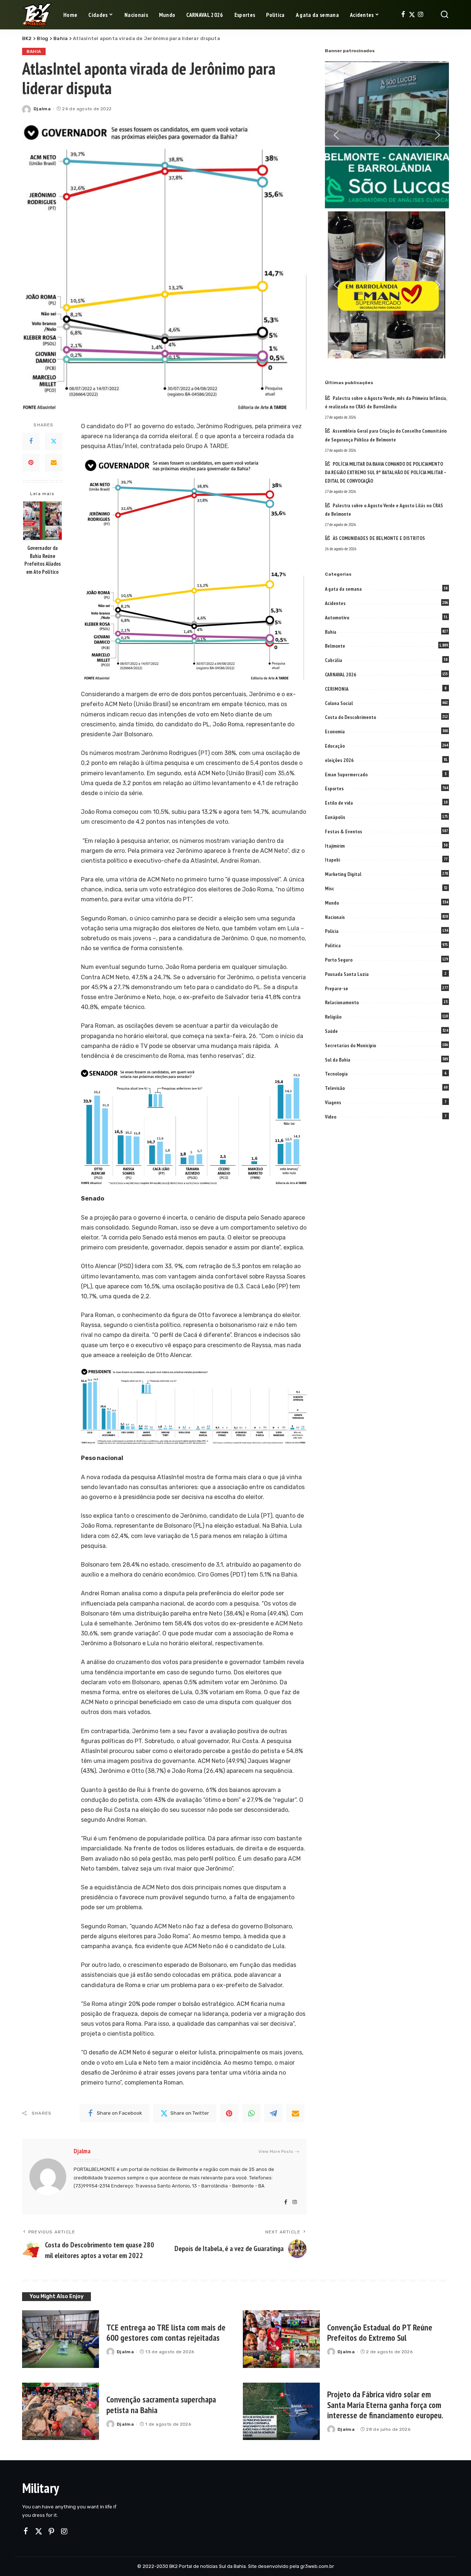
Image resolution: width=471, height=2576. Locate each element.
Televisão (335, 1088)
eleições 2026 (339, 760)
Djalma (42, 109)
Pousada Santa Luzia (347, 974)
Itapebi (332, 860)
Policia (332, 931)
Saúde (331, 1031)
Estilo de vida (339, 803)
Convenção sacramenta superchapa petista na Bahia (161, 2405)
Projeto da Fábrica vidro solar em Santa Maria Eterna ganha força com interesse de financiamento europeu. (385, 2405)
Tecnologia (336, 1074)
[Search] (445, 15)
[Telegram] (273, 2113)
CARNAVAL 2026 (341, 675)
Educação (335, 746)
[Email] (54, 462)
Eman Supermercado (346, 774)
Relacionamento (342, 1002)
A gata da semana (343, 589)
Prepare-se (337, 988)
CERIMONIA (337, 689)
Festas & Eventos (343, 831)
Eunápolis (335, 817)
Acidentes (335, 603)
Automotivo (337, 618)
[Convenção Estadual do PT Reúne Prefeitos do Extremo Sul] (281, 2339)
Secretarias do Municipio (350, 1045)
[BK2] (37, 15)
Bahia (34, 51)
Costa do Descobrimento (350, 717)
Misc (330, 888)
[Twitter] (412, 15)
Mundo (332, 903)
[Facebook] (403, 15)
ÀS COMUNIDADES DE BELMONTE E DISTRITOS (379, 538)
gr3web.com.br (317, 2566)
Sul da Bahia (338, 1060)
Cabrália (334, 660)
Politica (333, 945)
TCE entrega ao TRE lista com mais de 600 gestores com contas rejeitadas (166, 2333)
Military (40, 2488)
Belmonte (335, 646)
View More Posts (276, 2151)
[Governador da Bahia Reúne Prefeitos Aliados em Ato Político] (43, 521)
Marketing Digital (343, 874)
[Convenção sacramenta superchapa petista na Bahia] (61, 2412)
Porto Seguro (339, 960)
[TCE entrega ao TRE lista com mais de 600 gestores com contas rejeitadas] (61, 2339)
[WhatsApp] (251, 2113)
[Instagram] (421, 15)
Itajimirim (335, 846)
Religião (333, 1017)
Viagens (333, 1102)
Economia (335, 731)
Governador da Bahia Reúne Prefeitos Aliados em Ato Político (43, 559)
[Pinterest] (31, 462)
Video (331, 1117)
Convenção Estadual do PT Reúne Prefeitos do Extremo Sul (380, 2333)
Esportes (334, 788)
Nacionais (335, 917)
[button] (336, 135)
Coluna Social (339, 703)
